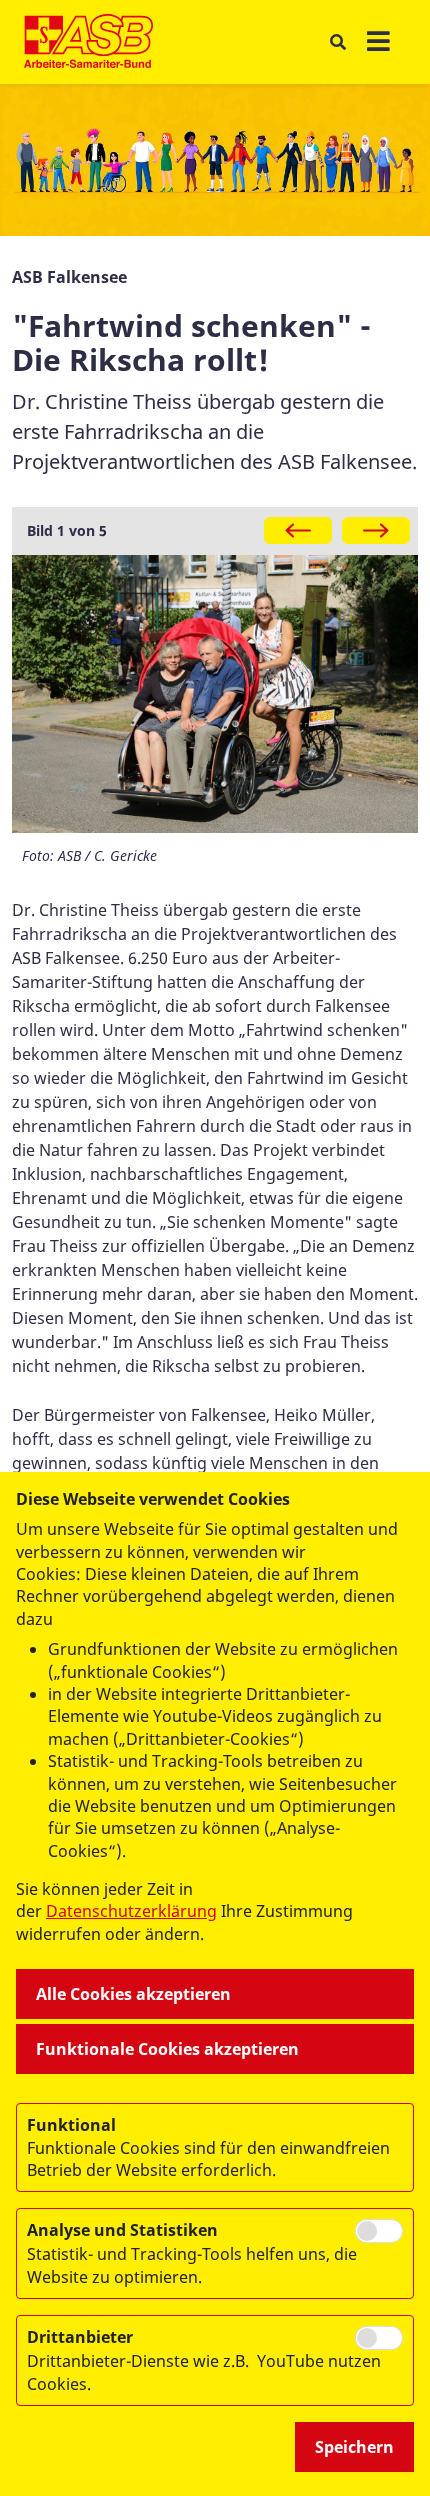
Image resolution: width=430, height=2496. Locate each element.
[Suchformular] (337, 42)
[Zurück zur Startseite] (88, 42)
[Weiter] (376, 530)
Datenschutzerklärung (131, 1911)
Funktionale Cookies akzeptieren (167, 2049)
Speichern (354, 2447)
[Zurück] (298, 530)
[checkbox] (379, 2231)
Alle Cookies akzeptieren (133, 1994)
